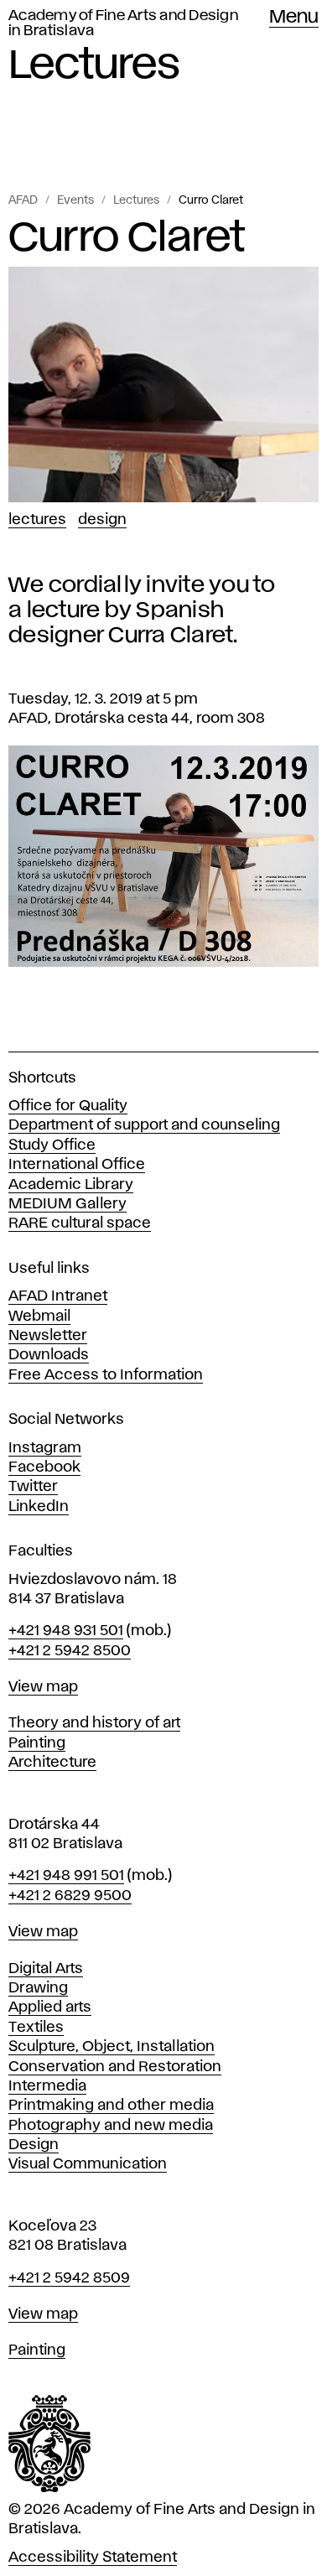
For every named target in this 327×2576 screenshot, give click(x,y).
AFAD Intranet (58, 1296)
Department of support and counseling (144, 1125)
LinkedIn (39, 1507)
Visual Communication (88, 2164)
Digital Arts (46, 1969)
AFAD (23, 200)
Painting (37, 1743)
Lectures (136, 200)
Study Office (52, 1145)
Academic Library (71, 1185)
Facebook (44, 1467)
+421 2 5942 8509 (69, 2278)
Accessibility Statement (93, 2558)
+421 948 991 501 (66, 1876)
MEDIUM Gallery (67, 1204)
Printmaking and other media (111, 2106)
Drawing (38, 1988)
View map (43, 1687)
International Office (77, 1165)
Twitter (33, 1487)
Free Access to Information (106, 1375)
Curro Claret (211, 200)
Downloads (49, 1355)
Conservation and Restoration (115, 2067)
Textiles (36, 2028)
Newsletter (48, 1336)
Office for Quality (68, 1106)
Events (75, 200)
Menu (294, 18)
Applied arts (50, 2007)
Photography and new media (111, 2126)
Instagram (45, 1448)
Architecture (52, 1763)
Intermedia (47, 2086)
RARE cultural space (80, 1223)
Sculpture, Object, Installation (112, 2047)
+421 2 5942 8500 (70, 1651)
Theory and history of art (94, 1723)
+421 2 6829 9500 (70, 1896)
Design (102, 520)
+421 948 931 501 (66, 1631)
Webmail (39, 1317)
